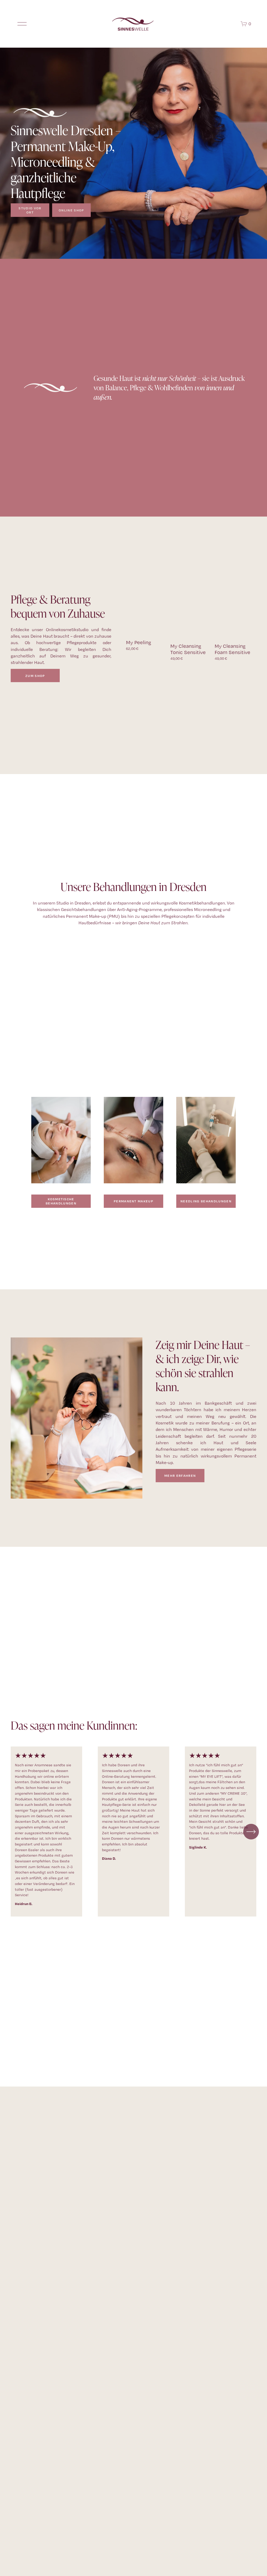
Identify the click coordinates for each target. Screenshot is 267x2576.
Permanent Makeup (133, 1201)
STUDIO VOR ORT (30, 210)
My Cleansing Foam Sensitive (232, 649)
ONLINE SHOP (71, 210)
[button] (247, 625)
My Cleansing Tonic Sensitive (188, 649)
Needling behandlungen (206, 1201)
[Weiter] (251, 1832)
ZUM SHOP (35, 676)
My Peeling (139, 642)
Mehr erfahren (180, 1475)
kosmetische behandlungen (61, 1201)
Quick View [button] (147, 626)
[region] (133, 1831)
